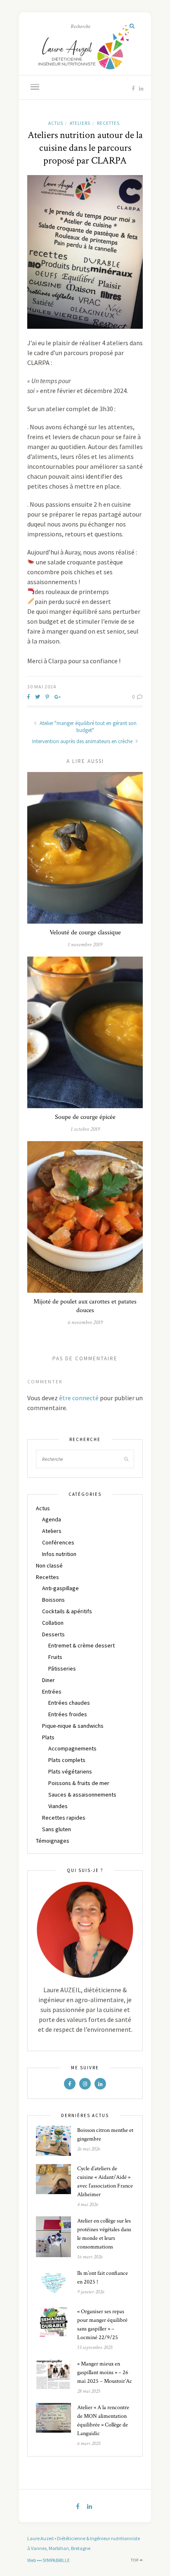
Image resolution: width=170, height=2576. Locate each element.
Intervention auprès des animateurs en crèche (83, 741)
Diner (48, 1680)
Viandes (58, 1806)
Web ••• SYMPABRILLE (48, 2560)
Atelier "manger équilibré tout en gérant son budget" (87, 727)
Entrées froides (68, 1714)
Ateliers (80, 123)
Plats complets (67, 1760)
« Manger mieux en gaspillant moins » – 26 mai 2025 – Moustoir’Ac (105, 2372)
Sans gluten (57, 1829)
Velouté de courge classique (85, 932)
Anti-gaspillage (60, 1588)
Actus (56, 123)
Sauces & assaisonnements (82, 1795)
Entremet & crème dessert (81, 1645)
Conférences (58, 1542)
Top (135, 2560)
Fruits (55, 1657)
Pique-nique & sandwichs (73, 1726)
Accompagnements (72, 1748)
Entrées (52, 1692)
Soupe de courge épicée (85, 1117)
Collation (53, 1623)
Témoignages (53, 1841)
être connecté (79, 1398)
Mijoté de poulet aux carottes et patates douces (85, 1306)
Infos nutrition (59, 1554)
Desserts (53, 1634)
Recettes (108, 123)
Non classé (49, 1565)
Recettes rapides (64, 1818)
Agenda (52, 1519)
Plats (48, 1737)
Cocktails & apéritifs (67, 1611)
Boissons (53, 1600)
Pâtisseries (62, 1668)
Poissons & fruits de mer (79, 1783)
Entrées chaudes (69, 1703)
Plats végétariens (70, 1771)
